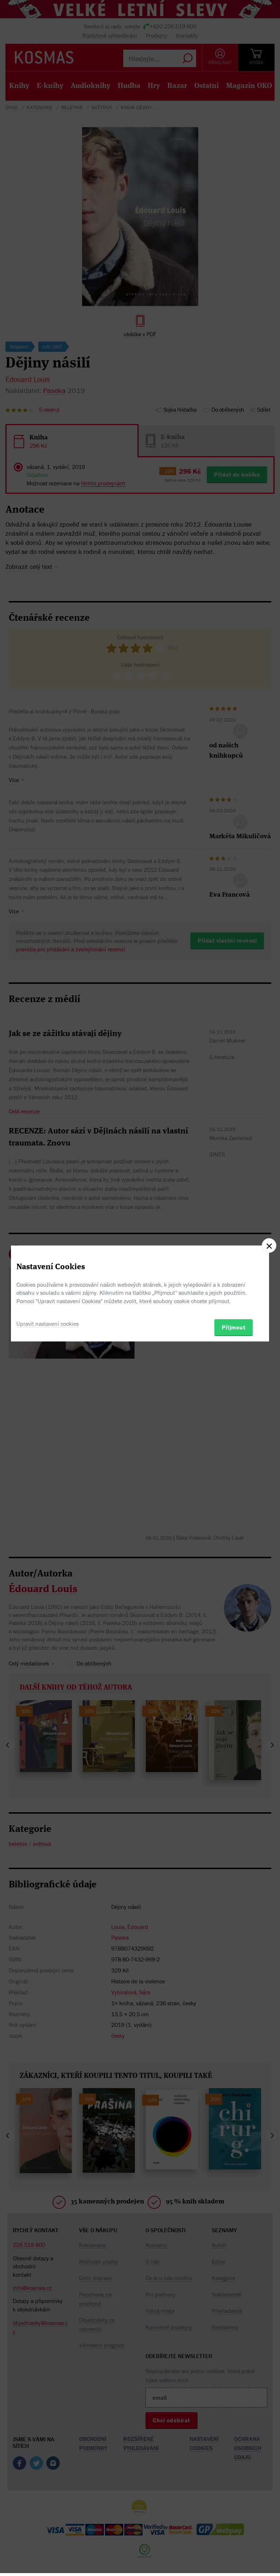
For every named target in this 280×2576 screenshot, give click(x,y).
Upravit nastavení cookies (48, 1324)
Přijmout (234, 1327)
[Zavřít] (269, 1245)
